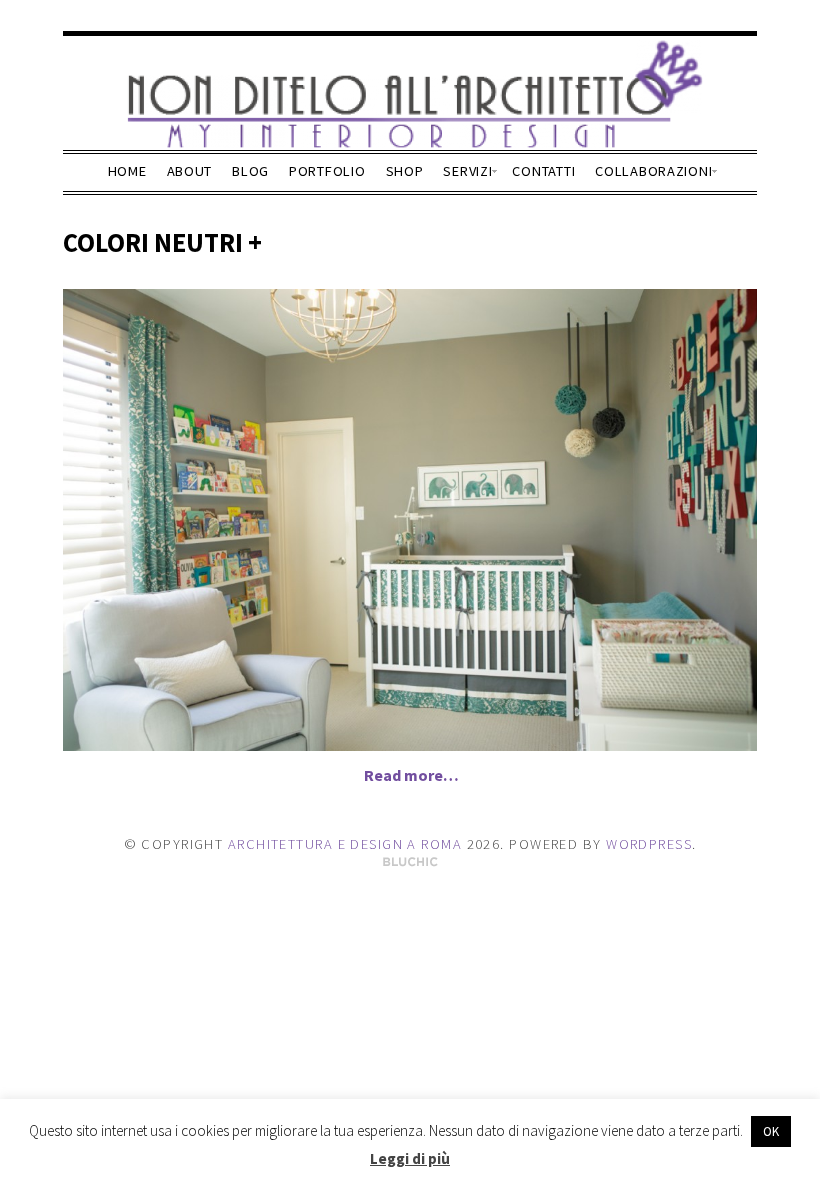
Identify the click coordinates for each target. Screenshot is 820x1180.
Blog (250, 171)
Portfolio (327, 171)
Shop (405, 171)
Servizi (467, 171)
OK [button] (771, 1131)
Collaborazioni (653, 171)
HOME (127, 171)
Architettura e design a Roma (345, 844)
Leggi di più (410, 1158)
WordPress (649, 844)
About (190, 171)
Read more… (411, 775)
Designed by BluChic (410, 862)
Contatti (543, 171)
